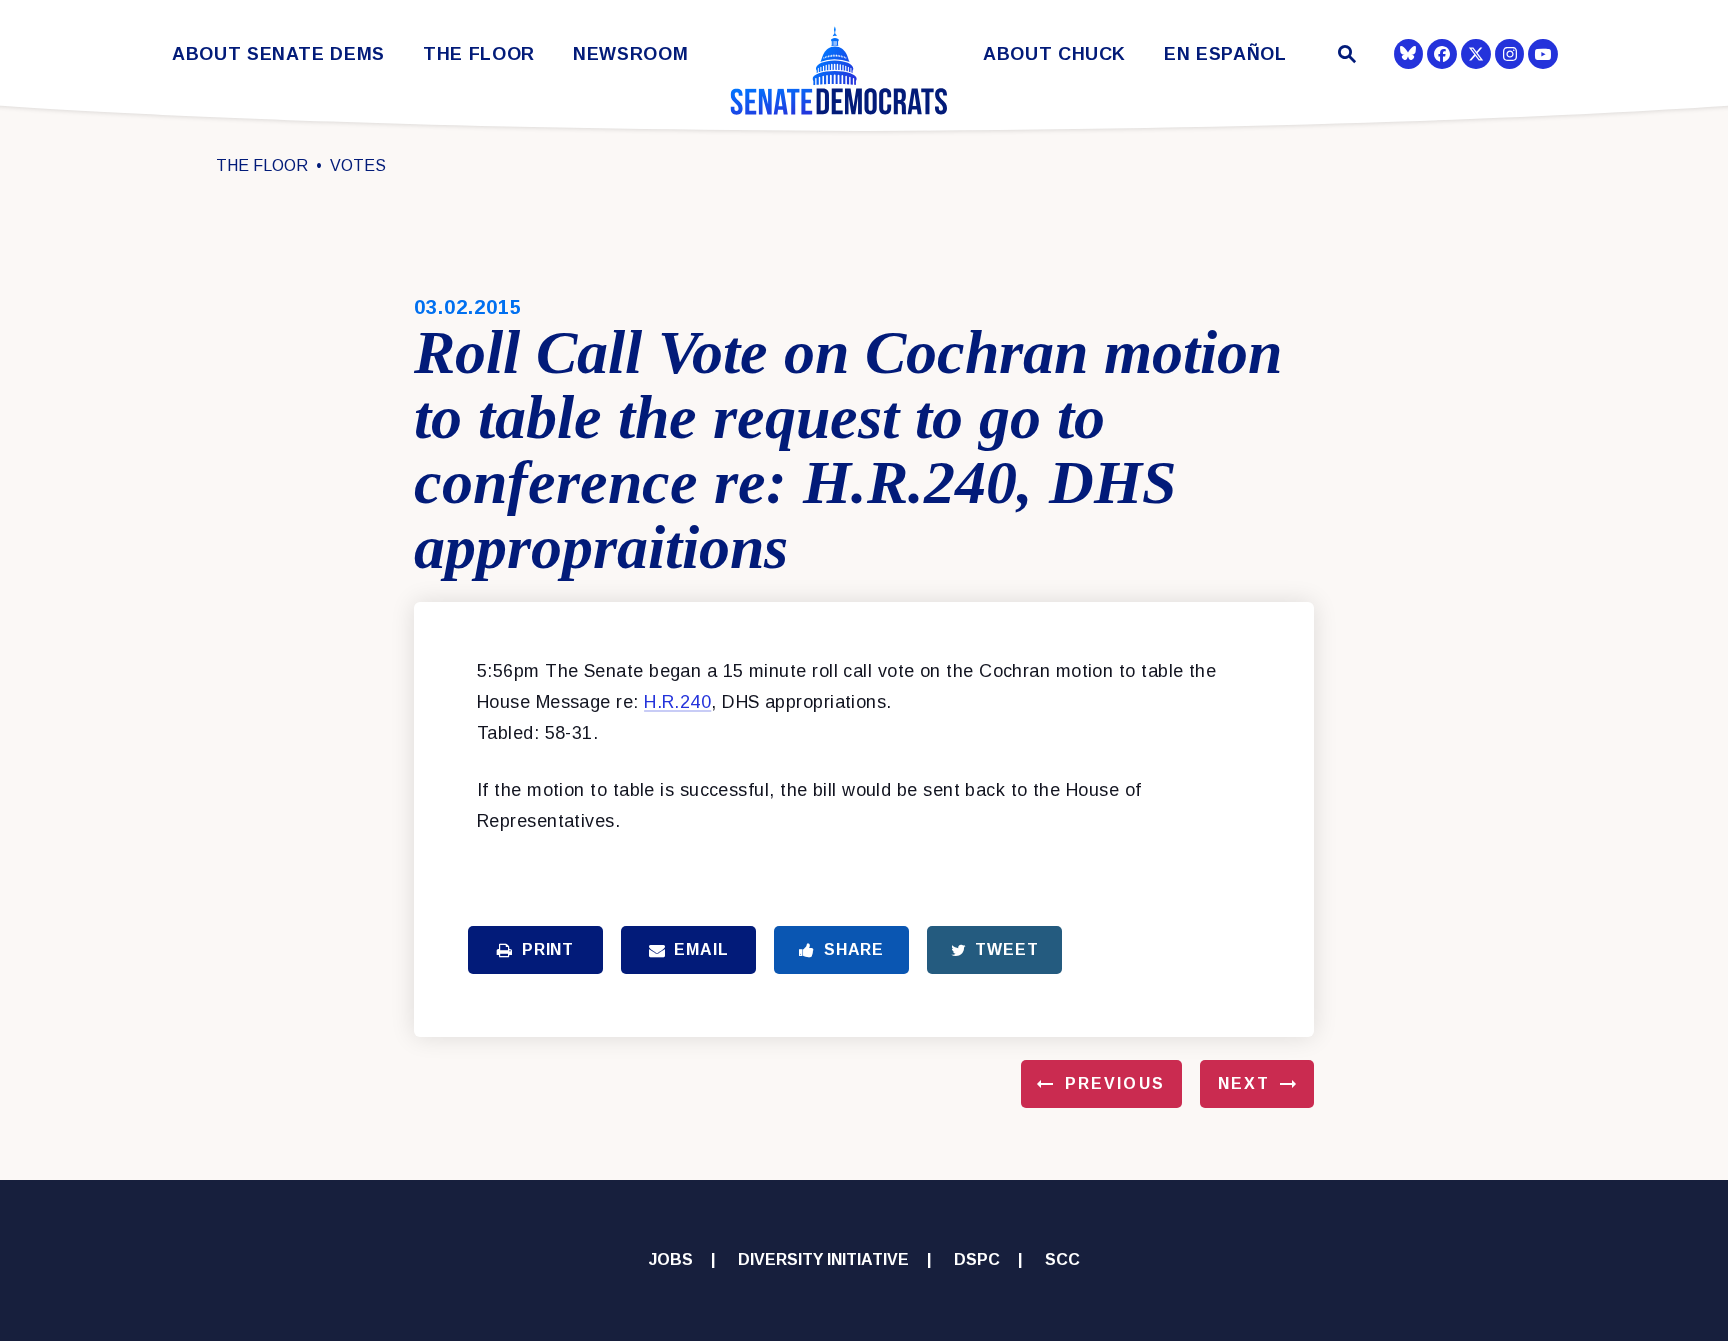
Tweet (1006, 949)
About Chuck (1054, 54)
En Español (1225, 54)
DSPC (977, 1259)
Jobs (671, 1259)
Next (1244, 1083)
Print (548, 949)
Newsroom (630, 54)
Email (701, 949)
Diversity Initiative (823, 1259)
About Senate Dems (278, 54)
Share (854, 949)
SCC (1062, 1259)
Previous (1115, 1083)
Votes (358, 165)
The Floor (479, 54)
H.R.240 (677, 702)
